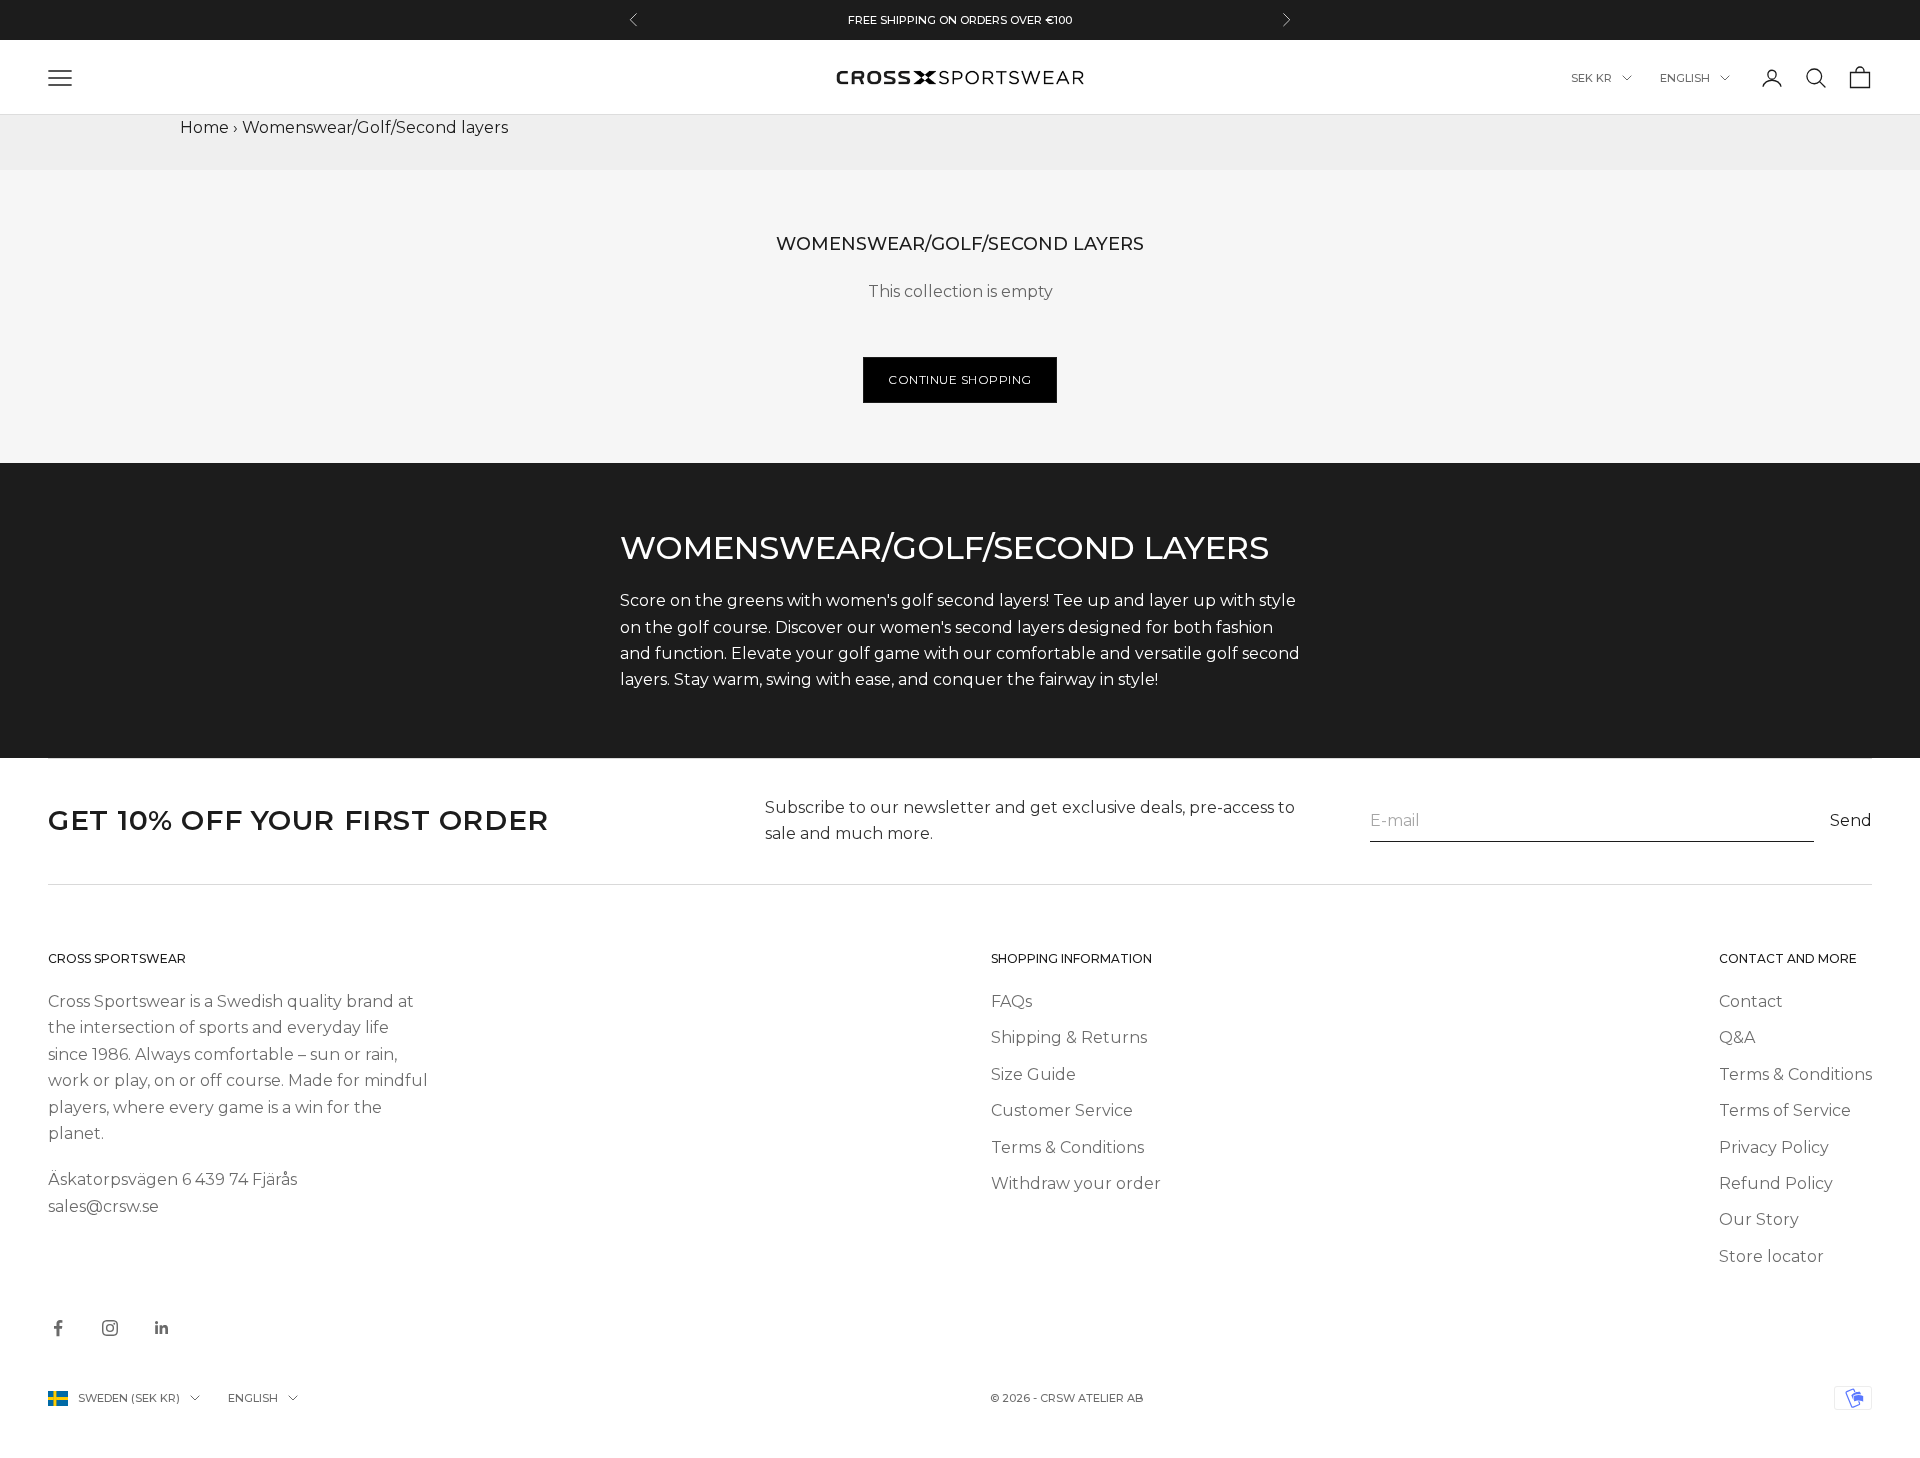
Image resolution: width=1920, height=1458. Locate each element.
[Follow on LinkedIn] (162, 1328)
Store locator (1771, 1256)
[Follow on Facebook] (58, 1328)
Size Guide (1033, 1074)
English (1685, 78)
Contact (1751, 1001)
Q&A (1737, 1037)
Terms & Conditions (1067, 1147)
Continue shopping (960, 379)
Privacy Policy (1774, 1147)
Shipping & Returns (1069, 1037)
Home (204, 127)
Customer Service (1062, 1110)
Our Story (1759, 1219)
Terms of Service (1785, 1110)
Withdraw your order (1076, 1183)
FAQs (1011, 1001)
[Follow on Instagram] (110, 1328)
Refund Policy (1776, 1183)
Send (1851, 820)
